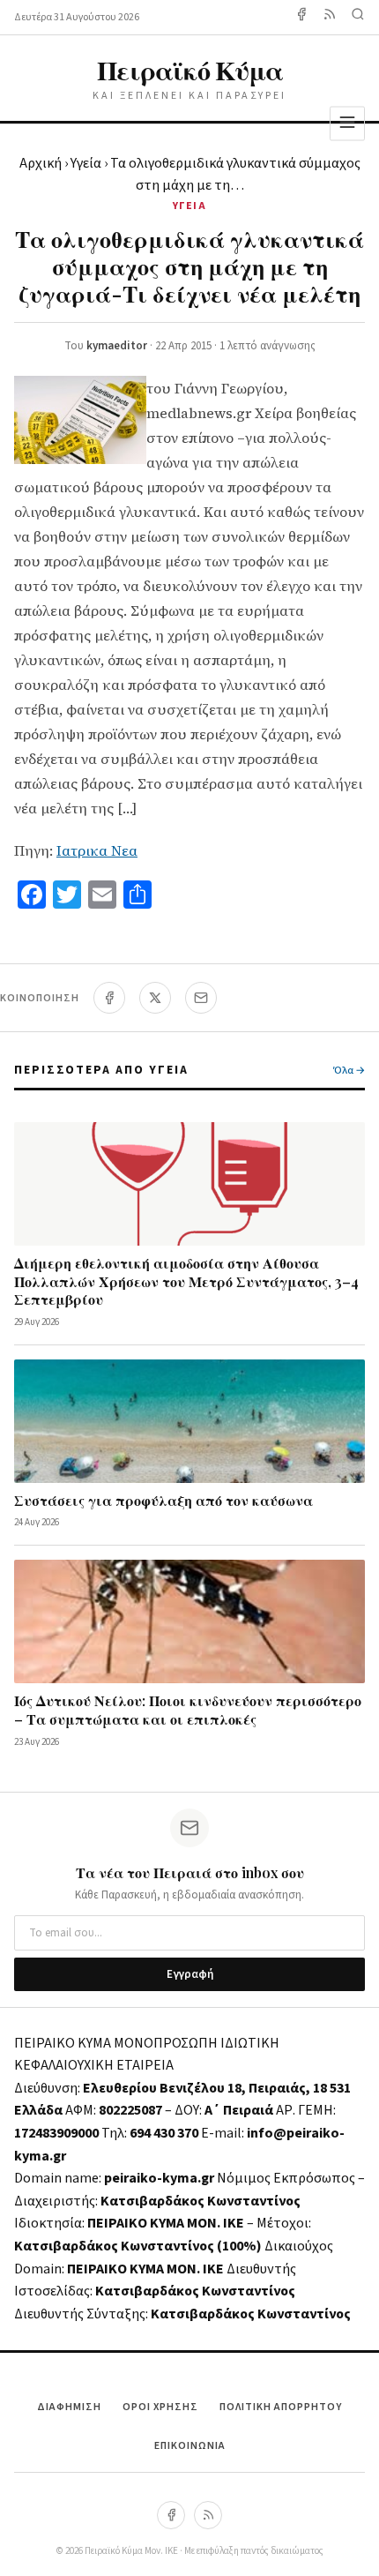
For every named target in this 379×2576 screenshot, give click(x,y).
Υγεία (86, 163)
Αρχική (41, 163)
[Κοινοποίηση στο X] (155, 998)
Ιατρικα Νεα (97, 850)
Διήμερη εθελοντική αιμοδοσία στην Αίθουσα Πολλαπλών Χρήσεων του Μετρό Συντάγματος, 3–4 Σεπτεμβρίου (186, 1281)
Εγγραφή (190, 1974)
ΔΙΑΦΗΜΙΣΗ (69, 2407)
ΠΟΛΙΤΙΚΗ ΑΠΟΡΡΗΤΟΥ (281, 2407)
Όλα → (349, 1071)
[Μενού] (347, 123)
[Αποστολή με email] (201, 998)
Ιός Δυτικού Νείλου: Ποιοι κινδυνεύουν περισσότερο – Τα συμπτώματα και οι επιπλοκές (188, 1710)
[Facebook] (301, 17)
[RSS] (208, 2515)
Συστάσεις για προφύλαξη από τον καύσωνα (163, 1500)
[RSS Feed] (330, 17)
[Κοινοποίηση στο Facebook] (109, 998)
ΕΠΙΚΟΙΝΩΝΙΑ (190, 2446)
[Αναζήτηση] (358, 17)
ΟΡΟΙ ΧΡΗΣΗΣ (160, 2407)
